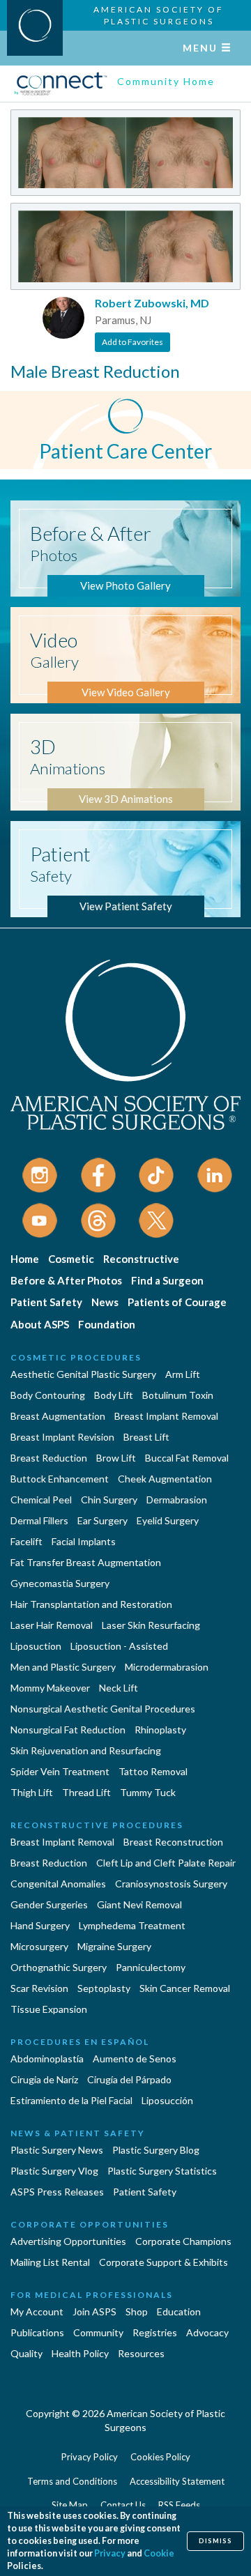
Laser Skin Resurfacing (151, 1625)
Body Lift (114, 1395)
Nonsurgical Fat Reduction (68, 1730)
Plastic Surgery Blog (156, 2150)
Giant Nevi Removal (139, 1904)
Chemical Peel (41, 1500)
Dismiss (215, 2541)
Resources (141, 2353)
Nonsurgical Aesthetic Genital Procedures (103, 1709)
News (105, 1302)
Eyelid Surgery (168, 1520)
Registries (155, 2332)
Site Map (70, 2505)
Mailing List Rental (50, 2262)
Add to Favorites (132, 342)
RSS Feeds (179, 2505)
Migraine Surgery (114, 1946)
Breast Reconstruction (173, 1842)
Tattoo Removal (153, 1771)
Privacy (110, 2553)
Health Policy (80, 2353)
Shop (137, 2311)
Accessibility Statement (177, 2481)
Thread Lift (86, 1792)
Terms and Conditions (72, 2481)
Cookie (159, 2553)
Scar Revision (39, 1988)
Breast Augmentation (58, 1416)
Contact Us (123, 2505)
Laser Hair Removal (52, 1625)
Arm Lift (183, 1374)
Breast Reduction (49, 1458)
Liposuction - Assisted (119, 1646)
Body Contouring (48, 1395)
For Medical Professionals (92, 2295)
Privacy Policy (90, 2457)
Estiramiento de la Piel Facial (71, 2100)
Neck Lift (119, 1688)
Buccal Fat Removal (187, 1458)
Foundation (107, 1324)
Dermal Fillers (39, 1520)
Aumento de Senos (135, 2058)
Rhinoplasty (160, 1730)
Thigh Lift (32, 1792)
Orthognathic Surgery (59, 1967)
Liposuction (36, 1646)
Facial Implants (84, 1541)
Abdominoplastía (47, 2058)
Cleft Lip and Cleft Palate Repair (166, 1863)
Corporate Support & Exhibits (163, 2262)
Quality (26, 2353)
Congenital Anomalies (58, 1884)
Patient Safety (46, 1302)
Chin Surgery (109, 1500)
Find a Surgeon (167, 1280)
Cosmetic (71, 1259)
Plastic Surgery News (57, 2150)
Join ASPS (94, 2311)
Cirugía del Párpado (129, 2079)
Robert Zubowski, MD (152, 303)
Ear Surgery (102, 1520)
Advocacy (207, 2332)
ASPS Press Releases (57, 2192)
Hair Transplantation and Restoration (91, 1604)
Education (179, 2311)
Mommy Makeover (50, 1688)
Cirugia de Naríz (44, 2079)
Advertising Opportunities (68, 2241)
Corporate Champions (183, 2241)
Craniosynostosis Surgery (171, 1884)
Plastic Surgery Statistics (162, 2171)
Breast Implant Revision (62, 1437)
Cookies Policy (160, 2457)
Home (25, 1259)
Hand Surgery (40, 1925)
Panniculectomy (151, 1967)
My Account (37, 2311)
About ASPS (40, 1324)
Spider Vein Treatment (60, 1771)
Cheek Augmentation (165, 1479)
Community (98, 2332)
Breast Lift (146, 1437)
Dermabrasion (177, 1500)
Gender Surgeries (49, 1904)
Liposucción (167, 2100)
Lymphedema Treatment (132, 1925)
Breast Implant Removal (166, 1416)
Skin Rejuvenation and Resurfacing (86, 1750)
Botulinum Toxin (178, 1395)
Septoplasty (104, 1988)
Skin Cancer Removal (185, 1988)
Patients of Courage (177, 1302)
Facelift (26, 1541)
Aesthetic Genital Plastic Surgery (83, 1374)
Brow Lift (116, 1458)
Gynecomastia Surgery (60, 1583)
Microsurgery (39, 1946)
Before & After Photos (66, 1280)
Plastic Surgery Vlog (54, 2171)
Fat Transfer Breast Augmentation (86, 1562)
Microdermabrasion (167, 1667)
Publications (37, 2332)
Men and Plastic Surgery (63, 1667)
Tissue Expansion (49, 2009)
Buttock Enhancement (60, 1479)
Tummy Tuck (148, 1792)
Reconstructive (141, 1259)
